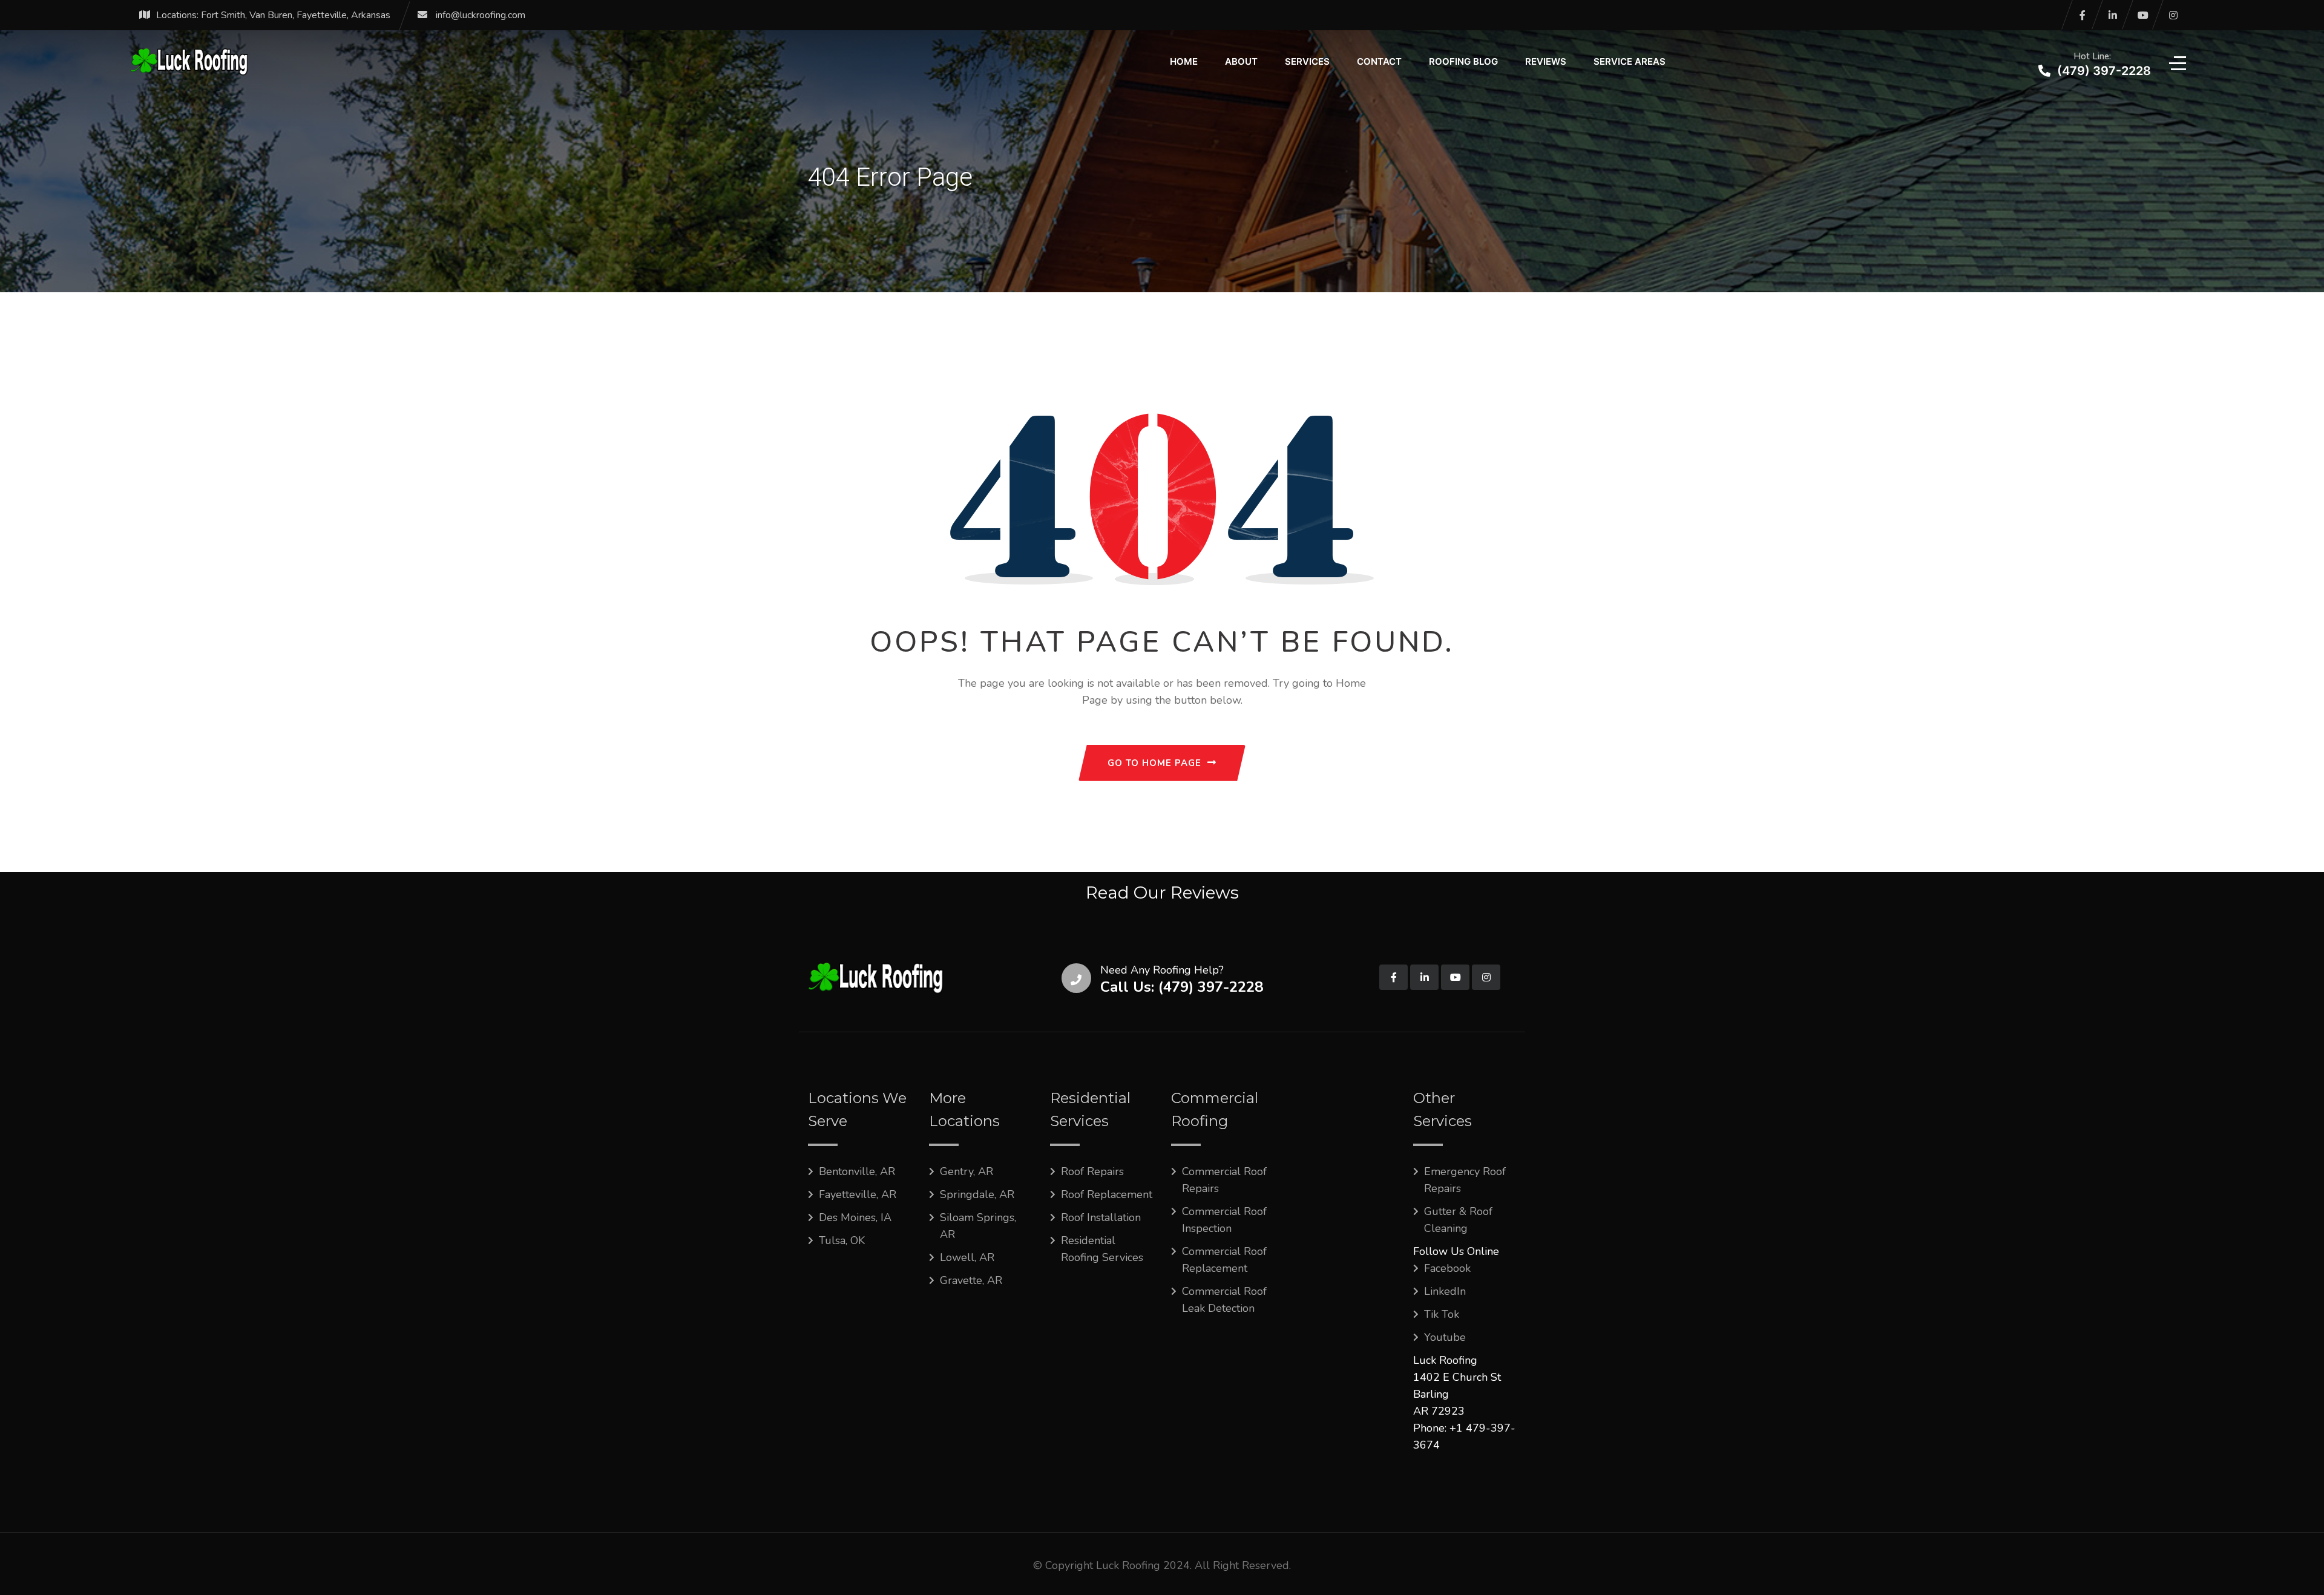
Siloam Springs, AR (978, 1226)
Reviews (1546, 61)
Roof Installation (1101, 1217)
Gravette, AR (971, 1280)
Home (1184, 61)
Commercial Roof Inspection (1224, 1220)
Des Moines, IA (855, 1217)
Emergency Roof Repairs (1465, 1180)
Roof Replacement (1107, 1194)
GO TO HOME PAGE (1154, 763)
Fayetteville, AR (858, 1194)
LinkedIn (1445, 1291)
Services (1307, 61)
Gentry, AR (967, 1171)
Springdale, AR (977, 1194)
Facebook (1447, 1268)
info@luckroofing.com (481, 15)
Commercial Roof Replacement (1224, 1260)
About (1241, 61)
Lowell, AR (967, 1257)
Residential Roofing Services (1102, 1249)
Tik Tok (1442, 1314)
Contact (1379, 61)
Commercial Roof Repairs (1224, 1180)
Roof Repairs (1092, 1171)
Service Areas (1630, 61)
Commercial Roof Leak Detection (1224, 1300)
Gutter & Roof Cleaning (1458, 1220)
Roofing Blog (1463, 61)
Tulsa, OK (842, 1240)
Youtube (1445, 1337)
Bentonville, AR (857, 1171)
